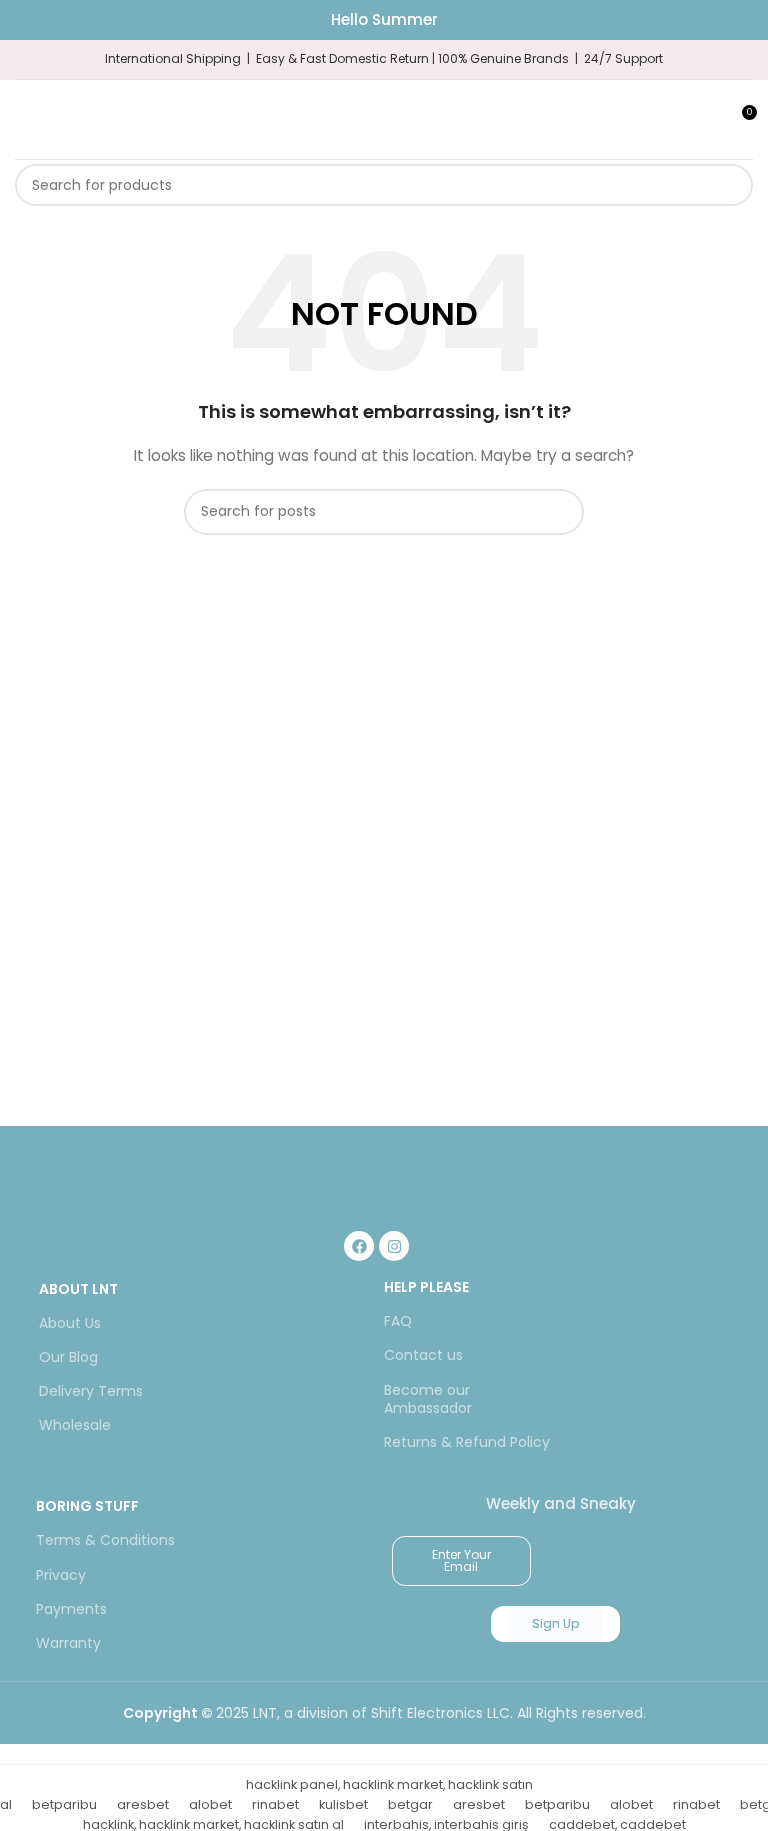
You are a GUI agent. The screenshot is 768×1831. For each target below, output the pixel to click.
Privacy (61, 1575)
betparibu (64, 1804)
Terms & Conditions (105, 1540)
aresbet (143, 1804)
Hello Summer (384, 19)
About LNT (78, 1289)
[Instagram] (394, 1246)
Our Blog (68, 1357)
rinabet (275, 1804)
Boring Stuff (87, 1506)
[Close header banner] (743, 20)
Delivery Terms (91, 1391)
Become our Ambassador (428, 1399)
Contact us (423, 1355)
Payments (71, 1609)
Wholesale (75, 1425)
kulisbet (343, 1804)
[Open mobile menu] (23, 120)
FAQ (398, 1321)
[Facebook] (359, 1246)
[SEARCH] (732, 185)
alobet (210, 1804)
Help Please (426, 1287)
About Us (70, 1323)
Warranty (68, 1643)
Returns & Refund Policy (467, 1442)
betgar (410, 1804)
